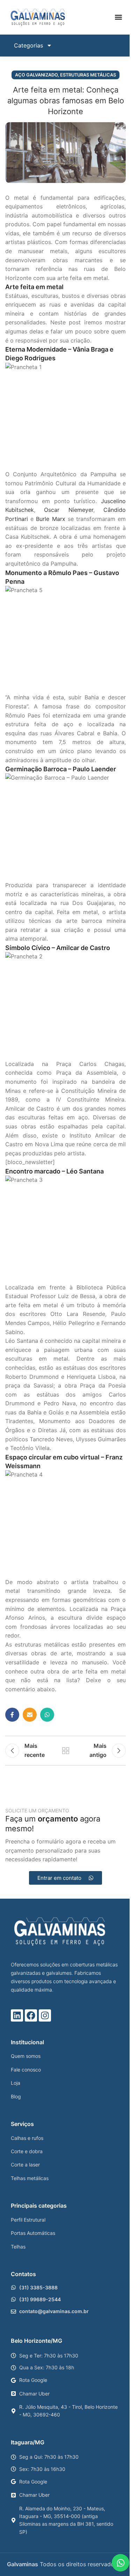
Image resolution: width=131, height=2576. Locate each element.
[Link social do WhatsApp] (47, 1715)
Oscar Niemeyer (68, 510)
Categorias (28, 45)
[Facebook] (31, 2015)
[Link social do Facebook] (12, 1715)
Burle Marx (50, 519)
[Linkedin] (17, 2015)
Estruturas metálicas (88, 75)
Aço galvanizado (36, 75)
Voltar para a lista (66, 1751)
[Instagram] (45, 2015)
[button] (118, 17)
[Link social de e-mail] (30, 1715)
